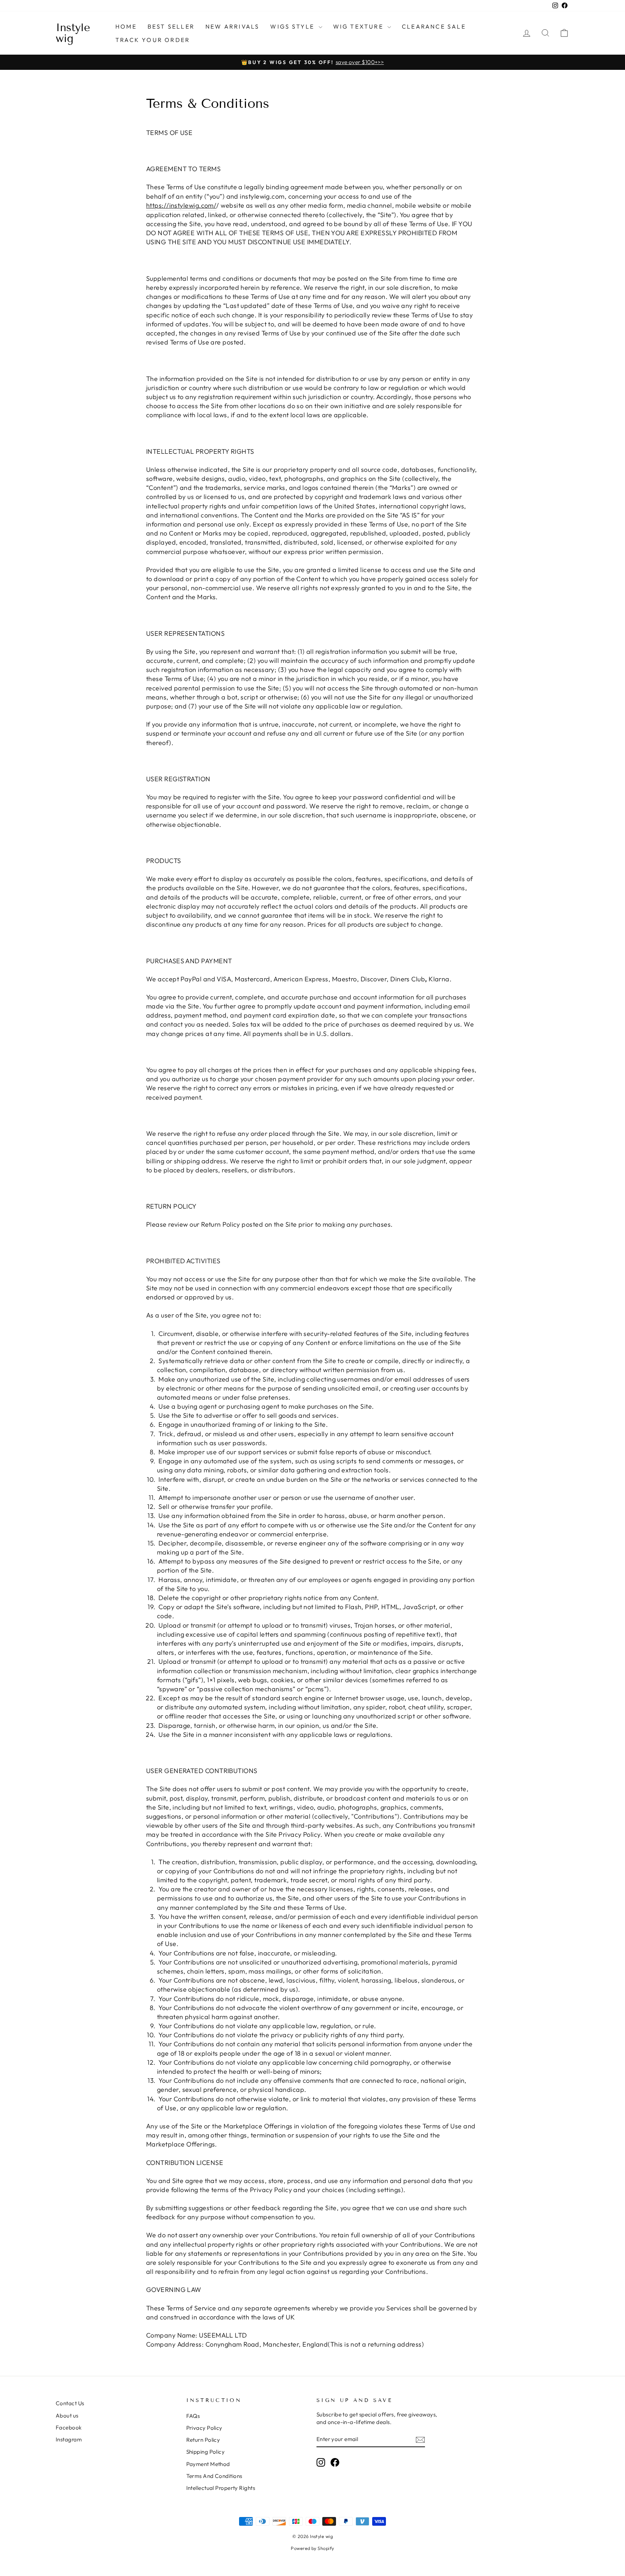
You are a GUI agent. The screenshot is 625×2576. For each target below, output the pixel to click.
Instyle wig (73, 33)
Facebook (69, 2427)
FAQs (193, 2416)
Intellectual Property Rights (221, 2488)
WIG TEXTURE (359, 26)
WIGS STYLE (293, 26)
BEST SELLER (171, 26)
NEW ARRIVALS (232, 26)
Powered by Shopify (312, 2548)
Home (126, 26)
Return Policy (203, 2440)
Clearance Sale (434, 26)
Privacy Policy (204, 2428)
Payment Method (208, 2464)
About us (67, 2416)
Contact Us (70, 2403)
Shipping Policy (206, 2452)
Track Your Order (153, 40)
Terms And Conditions (214, 2476)
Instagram (69, 2439)
